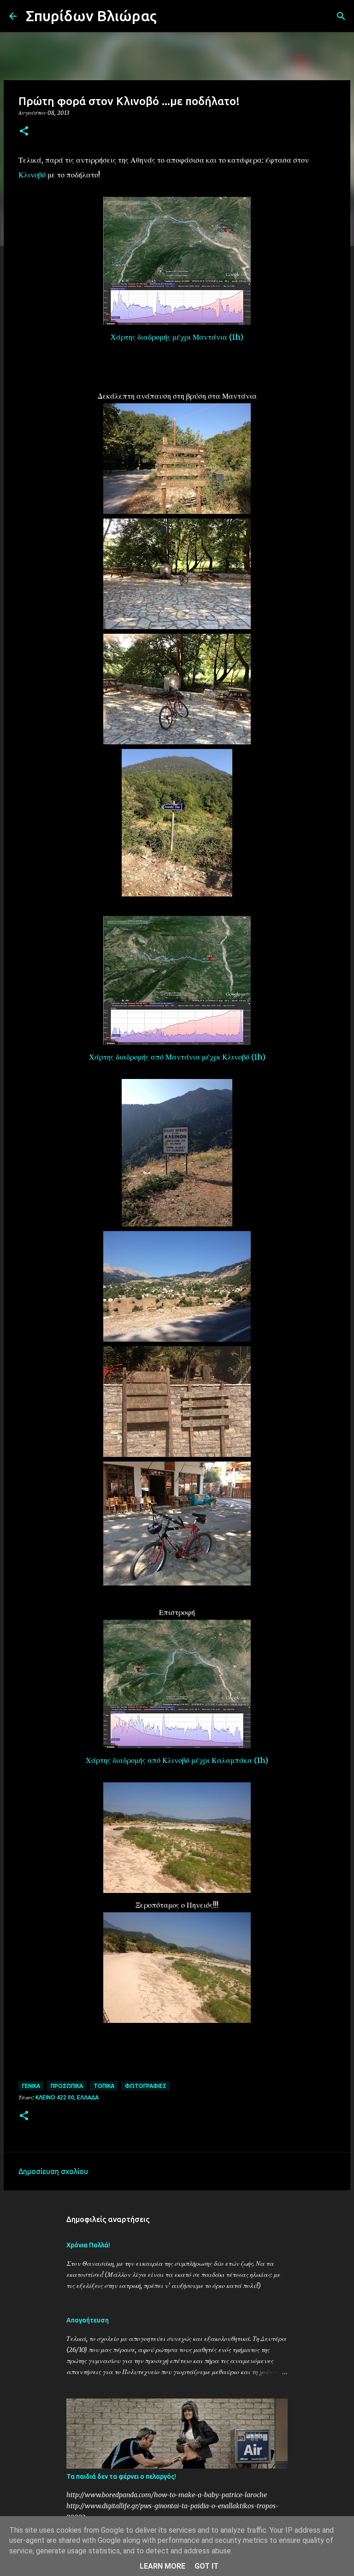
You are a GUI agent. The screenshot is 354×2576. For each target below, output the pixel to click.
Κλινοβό (32, 175)
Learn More (162, 2566)
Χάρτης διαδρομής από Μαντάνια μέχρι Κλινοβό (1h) (177, 1057)
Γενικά (31, 2086)
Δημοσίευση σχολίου (53, 2171)
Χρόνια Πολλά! (88, 2245)
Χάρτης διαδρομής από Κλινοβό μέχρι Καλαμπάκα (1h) (177, 1760)
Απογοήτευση (88, 2320)
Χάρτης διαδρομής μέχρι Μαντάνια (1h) (177, 337)
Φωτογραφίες (146, 2086)
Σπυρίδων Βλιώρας (91, 16)
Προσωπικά (67, 2086)
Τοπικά (104, 2086)
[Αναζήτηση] (170, 16)
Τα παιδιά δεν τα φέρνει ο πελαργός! (121, 2476)
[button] (24, 132)
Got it (206, 2566)
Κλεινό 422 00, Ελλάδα (67, 2097)
